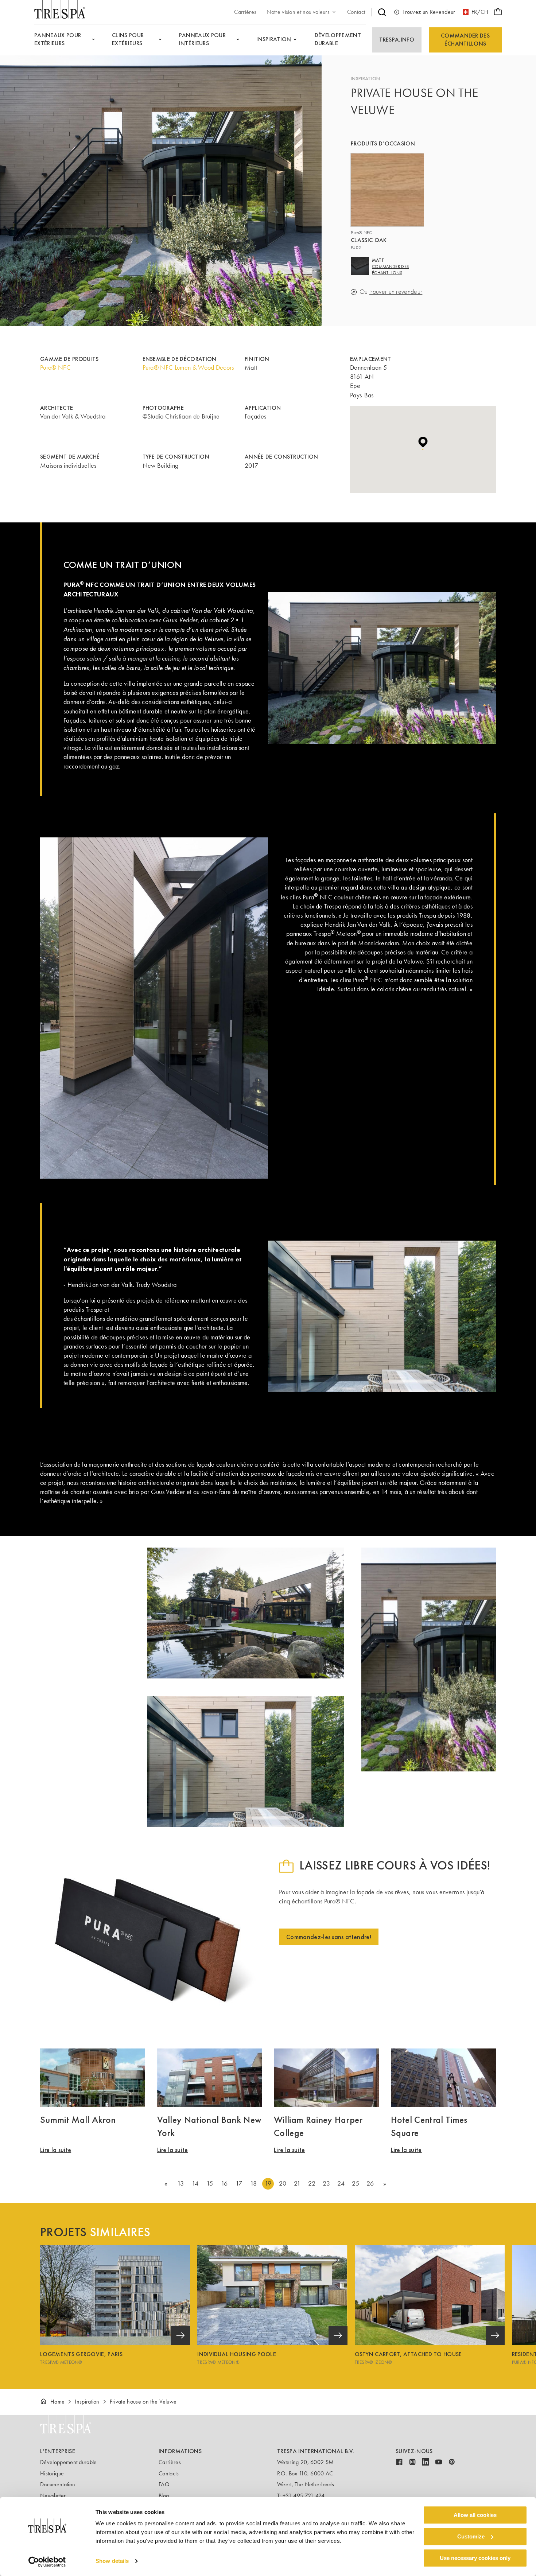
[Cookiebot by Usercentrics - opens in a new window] (47, 2562)
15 (210, 2183)
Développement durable (69, 2462)
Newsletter (53, 2496)
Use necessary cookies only (475, 2558)
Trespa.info (397, 40)
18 (254, 2183)
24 (341, 2183)
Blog (164, 2496)
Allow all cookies (475, 2515)
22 (312, 2183)
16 (224, 2183)
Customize (471, 2536)
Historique (52, 2473)
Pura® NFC (55, 367)
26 (370, 2183)
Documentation (58, 2484)
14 (195, 2183)
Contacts (169, 2473)
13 (181, 2183)
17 (239, 2183)
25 (356, 2183)
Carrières (170, 2462)
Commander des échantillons (465, 40)
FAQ (164, 2484)
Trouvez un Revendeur (429, 12)
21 (297, 2183)
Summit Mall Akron (78, 2120)
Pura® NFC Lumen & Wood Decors (188, 367)
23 (326, 2183)
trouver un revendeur (396, 292)
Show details (112, 2561)
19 (268, 2183)
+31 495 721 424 (304, 2496)
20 (283, 2183)
